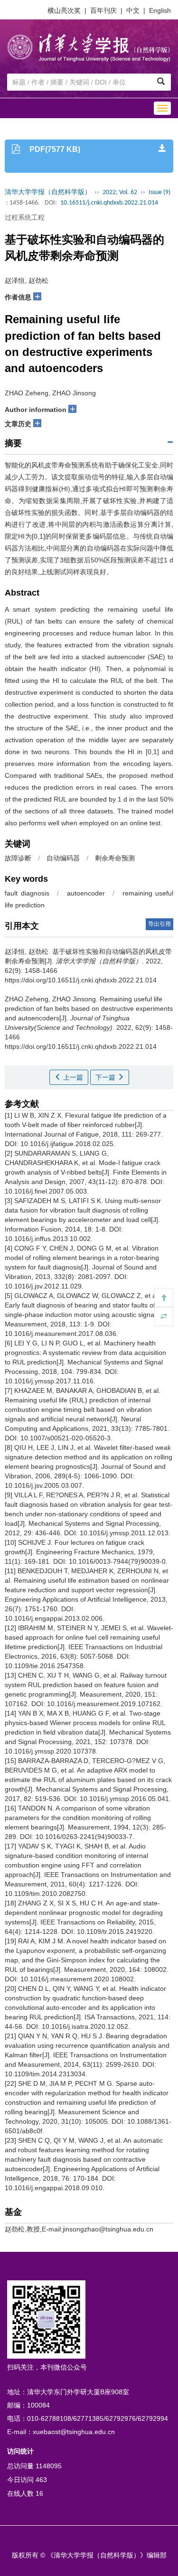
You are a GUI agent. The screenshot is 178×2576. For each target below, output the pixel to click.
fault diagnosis (27, 893)
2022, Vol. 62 (120, 192)
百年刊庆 (103, 10)
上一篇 (72, 1077)
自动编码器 (63, 858)
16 (39, 2493)
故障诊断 (18, 858)
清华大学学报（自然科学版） (48, 192)
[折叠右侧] (164, 1316)
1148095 (49, 2466)
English (160, 10)
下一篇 (106, 1077)
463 (41, 2480)
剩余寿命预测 (115, 858)
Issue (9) (159, 192)
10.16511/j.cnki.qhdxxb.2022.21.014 (109, 203)
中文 (133, 10)
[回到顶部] (164, 1297)
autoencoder (86, 893)
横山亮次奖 (64, 10)
